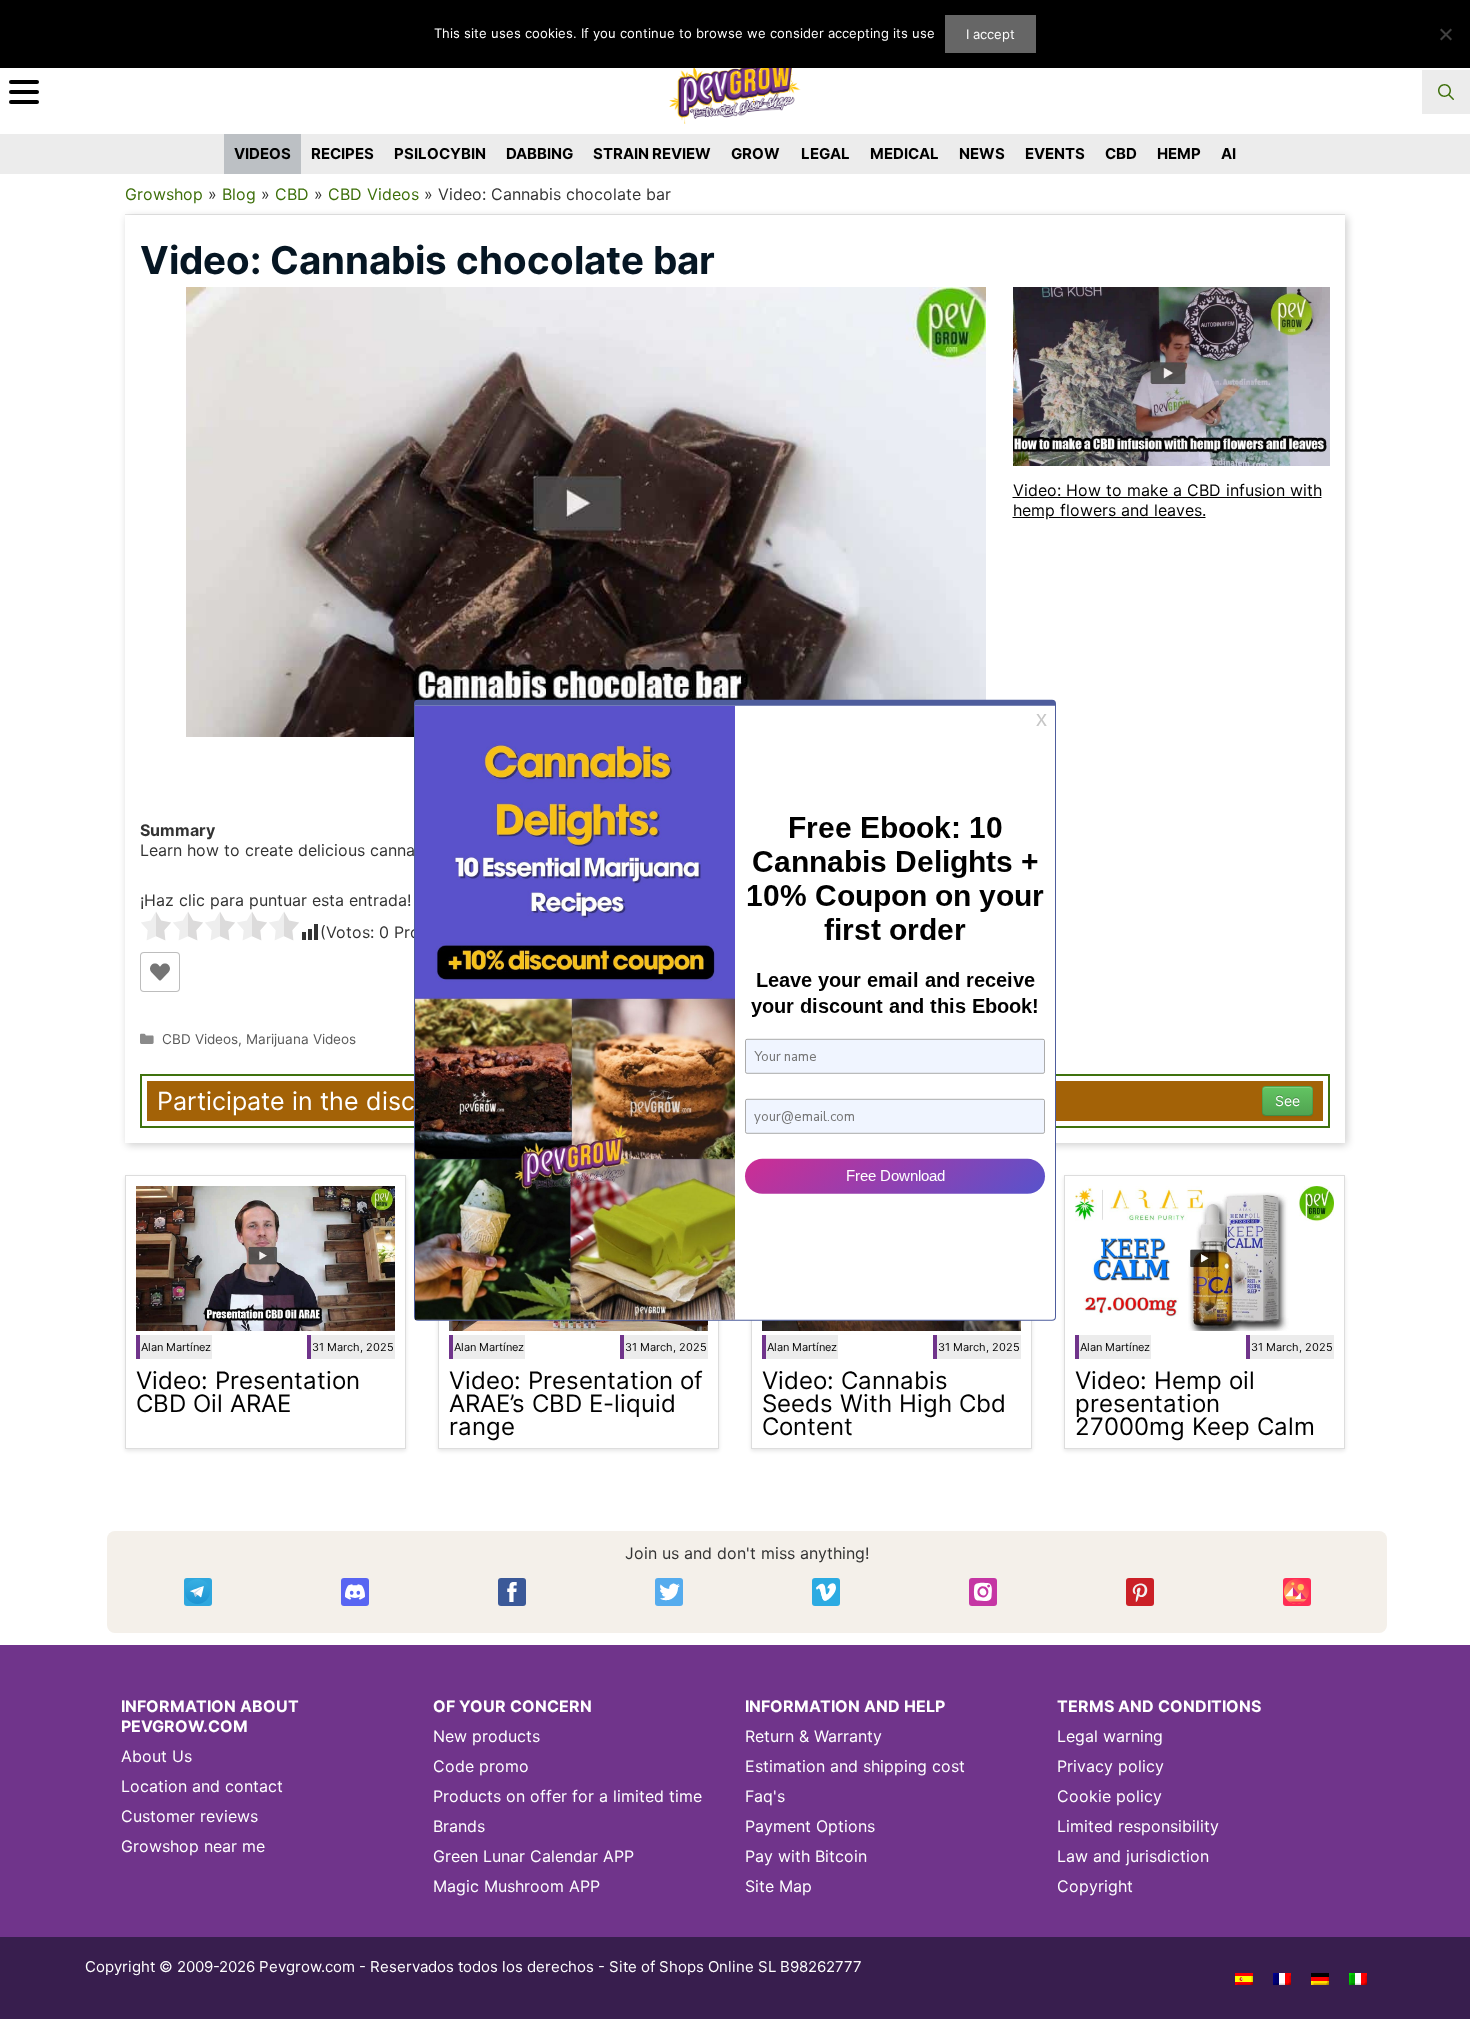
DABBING (539, 153)
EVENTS (1055, 153)
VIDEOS (262, 153)
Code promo (481, 1766)
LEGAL (825, 153)
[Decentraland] (1297, 1592)
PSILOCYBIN (440, 153)
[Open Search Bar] (1446, 92)
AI (1228, 153)
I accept (990, 34)
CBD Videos (373, 194)
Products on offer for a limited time (567, 1796)
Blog (239, 194)
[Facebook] (512, 1592)
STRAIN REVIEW (652, 153)
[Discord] (355, 1592)
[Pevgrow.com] (735, 84)
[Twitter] (669, 1592)
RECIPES (342, 153)
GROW (755, 153)
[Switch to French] (1282, 1978)
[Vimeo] (826, 1592)
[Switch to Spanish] (1244, 1978)
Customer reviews (189, 1816)
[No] (1445, 34)
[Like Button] (160, 972)
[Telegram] (198, 1592)
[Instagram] (983, 1592)
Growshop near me (193, 1846)
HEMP (1179, 153)
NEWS (982, 153)
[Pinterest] (1140, 1592)
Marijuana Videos (301, 1039)
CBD (1121, 153)
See (1287, 1100)
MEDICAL (904, 153)
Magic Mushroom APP (516, 1886)
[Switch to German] (1320, 1978)
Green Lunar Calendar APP (533, 1856)
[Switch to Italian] (1358, 1978)
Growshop (164, 194)
